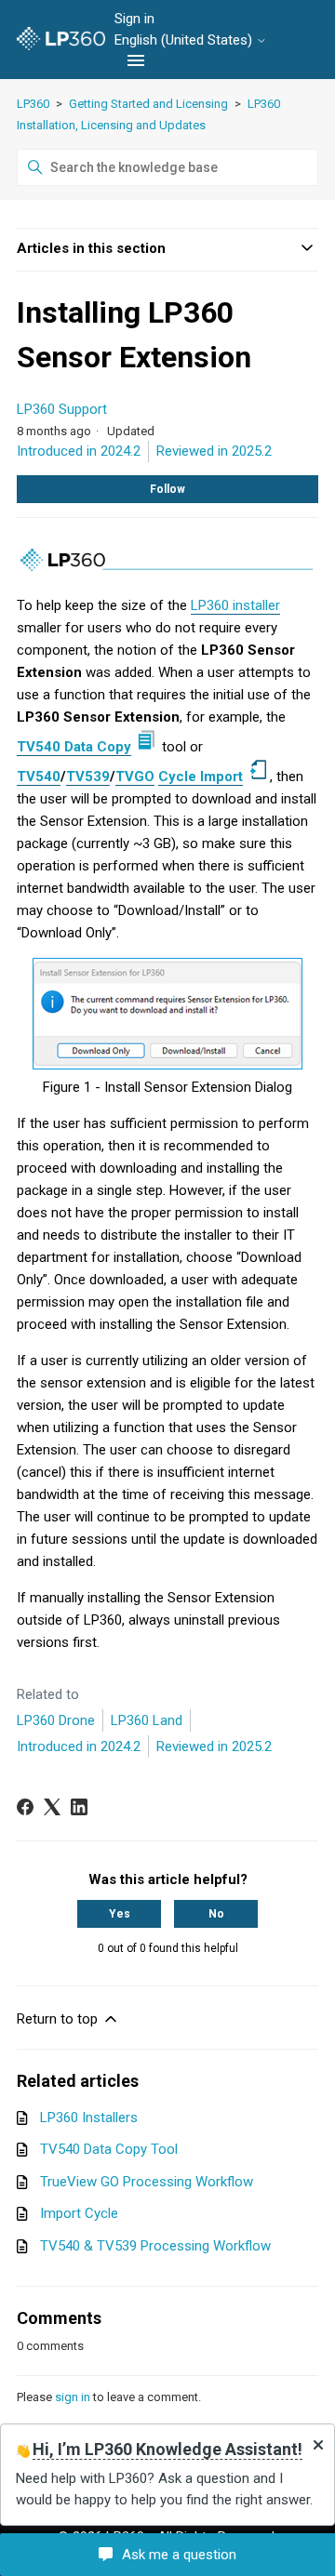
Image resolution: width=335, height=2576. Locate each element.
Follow (167, 489)
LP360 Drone (56, 1720)
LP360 (33, 104)
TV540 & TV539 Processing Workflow (155, 2246)
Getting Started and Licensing (150, 104)
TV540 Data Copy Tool (109, 2149)
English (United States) (185, 40)
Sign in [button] (134, 19)
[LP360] (61, 40)
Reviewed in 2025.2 (214, 451)
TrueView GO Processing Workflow (147, 2182)
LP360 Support (62, 409)
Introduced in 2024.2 (79, 451)
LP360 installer (235, 605)
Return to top (59, 2019)
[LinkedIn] (79, 1807)
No (216, 1914)
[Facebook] (25, 1807)
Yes (120, 1914)
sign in (73, 2397)
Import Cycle (79, 2213)
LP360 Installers (89, 2118)
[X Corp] (52, 1807)
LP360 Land (147, 1720)
